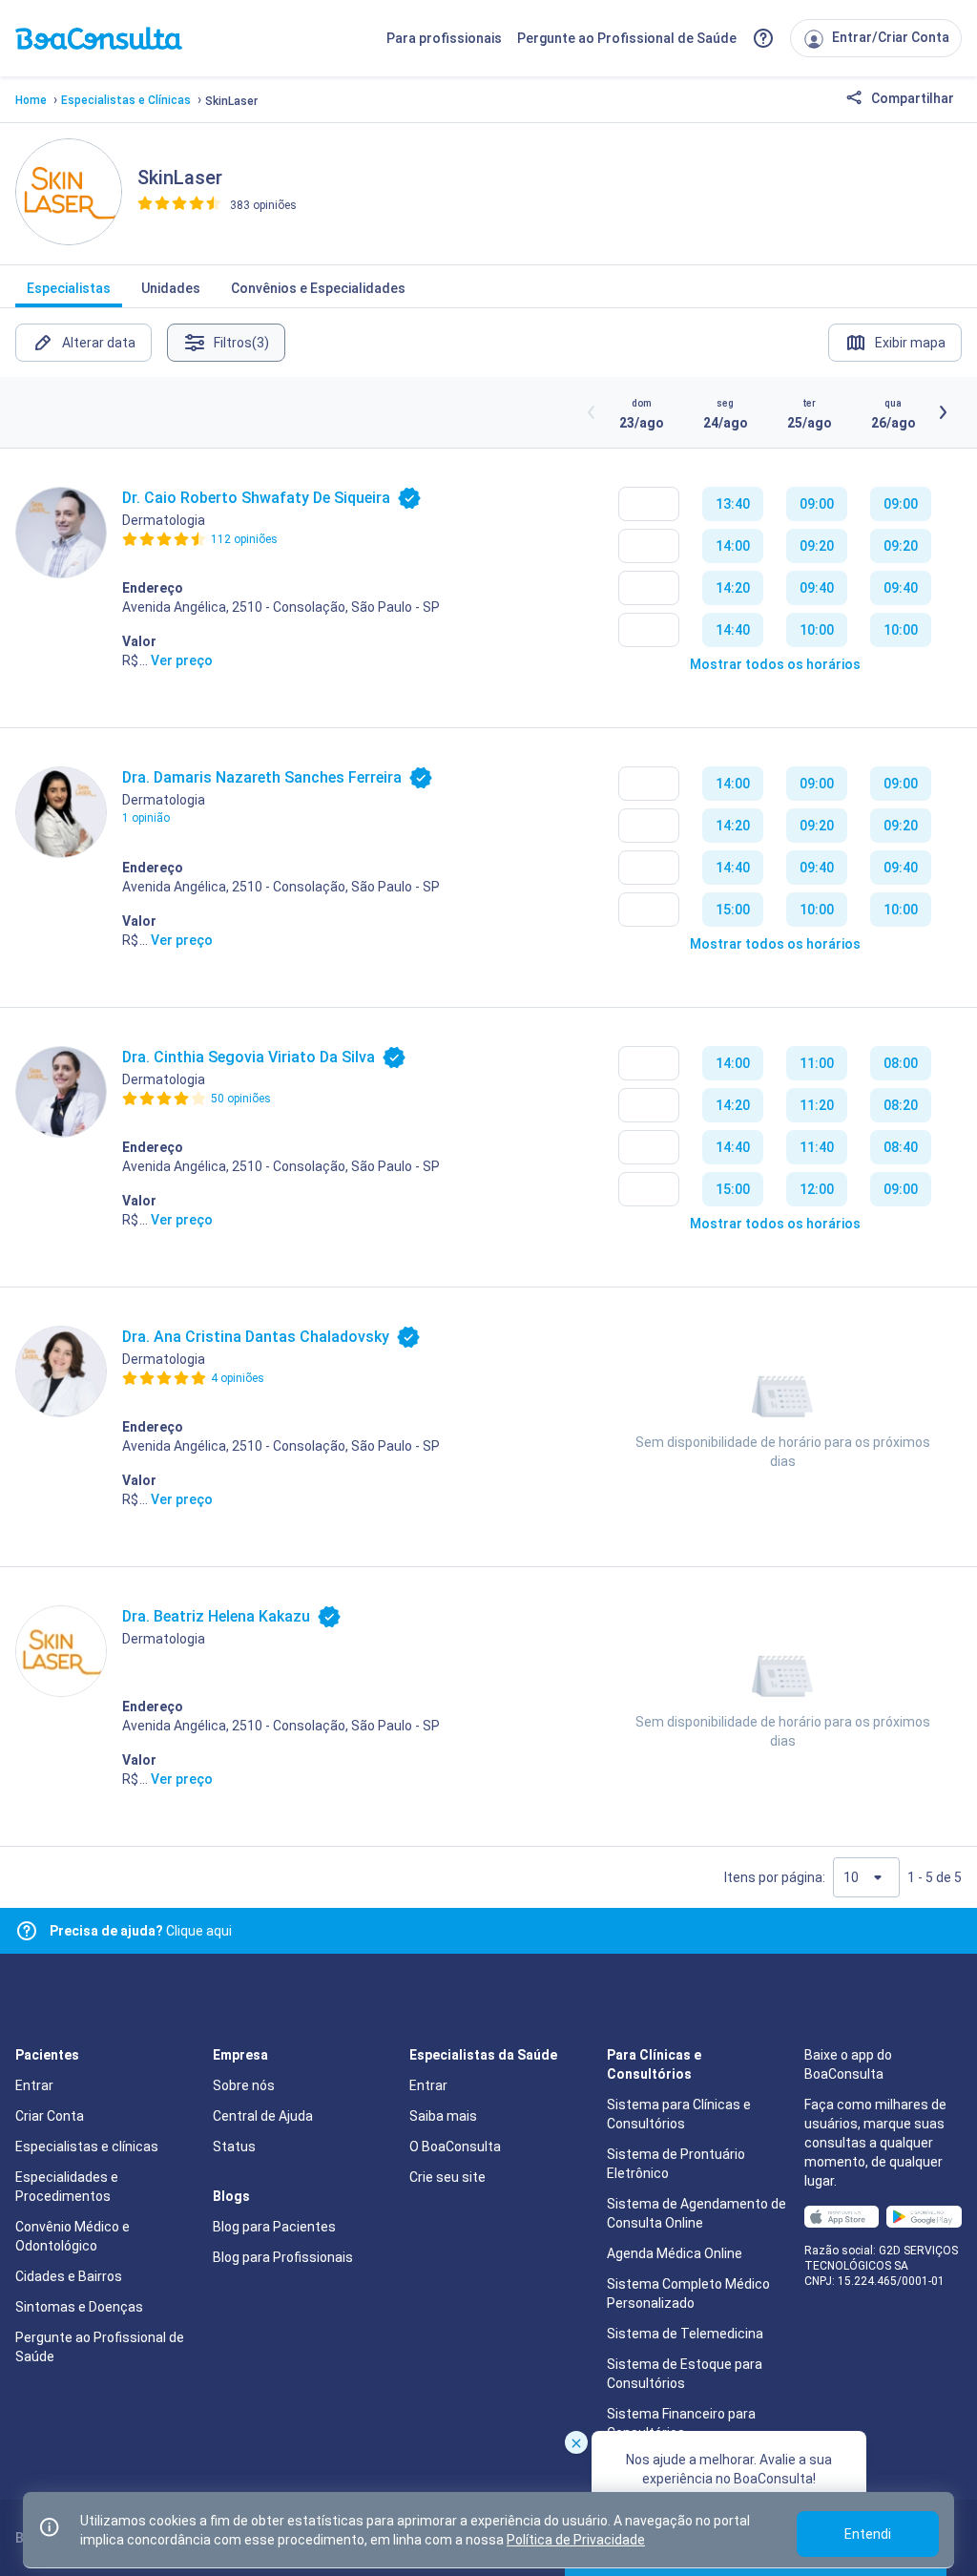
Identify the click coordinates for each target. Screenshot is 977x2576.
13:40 (733, 504)
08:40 (901, 1147)
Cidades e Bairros (69, 2276)
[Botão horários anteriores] (592, 412)
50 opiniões (241, 1099)
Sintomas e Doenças (79, 2307)
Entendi (868, 2534)
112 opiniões (244, 539)
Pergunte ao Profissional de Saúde (627, 38)
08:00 (901, 1063)
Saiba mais (443, 2116)
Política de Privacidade (576, 2540)
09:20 (817, 546)
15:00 (733, 910)
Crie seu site (447, 2177)
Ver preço (182, 660)
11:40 (817, 1147)
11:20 (817, 1105)
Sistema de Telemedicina (685, 2334)
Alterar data (99, 343)
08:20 (901, 1105)
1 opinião (146, 818)
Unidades (171, 288)
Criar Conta (50, 2116)
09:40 (817, 588)
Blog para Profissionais (283, 2257)
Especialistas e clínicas (87, 2147)
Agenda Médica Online (675, 2253)
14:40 (733, 630)
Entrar (34, 2085)
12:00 (817, 1189)
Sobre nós (244, 2085)
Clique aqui (141, 1931)
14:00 (733, 546)
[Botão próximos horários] (943, 412)
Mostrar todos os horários (775, 664)
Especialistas (69, 288)
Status (234, 2147)
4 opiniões (238, 1378)
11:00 (817, 1063)
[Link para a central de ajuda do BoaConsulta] (763, 38)
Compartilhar (911, 98)
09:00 (817, 504)
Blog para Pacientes (274, 2227)
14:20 (733, 588)
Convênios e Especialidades (318, 288)
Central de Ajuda (263, 2116)
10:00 (817, 630)
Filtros (241, 343)
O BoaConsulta (455, 2147)
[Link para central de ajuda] (27, 1931)
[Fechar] (576, 2442)
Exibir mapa (910, 343)
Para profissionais (444, 38)
